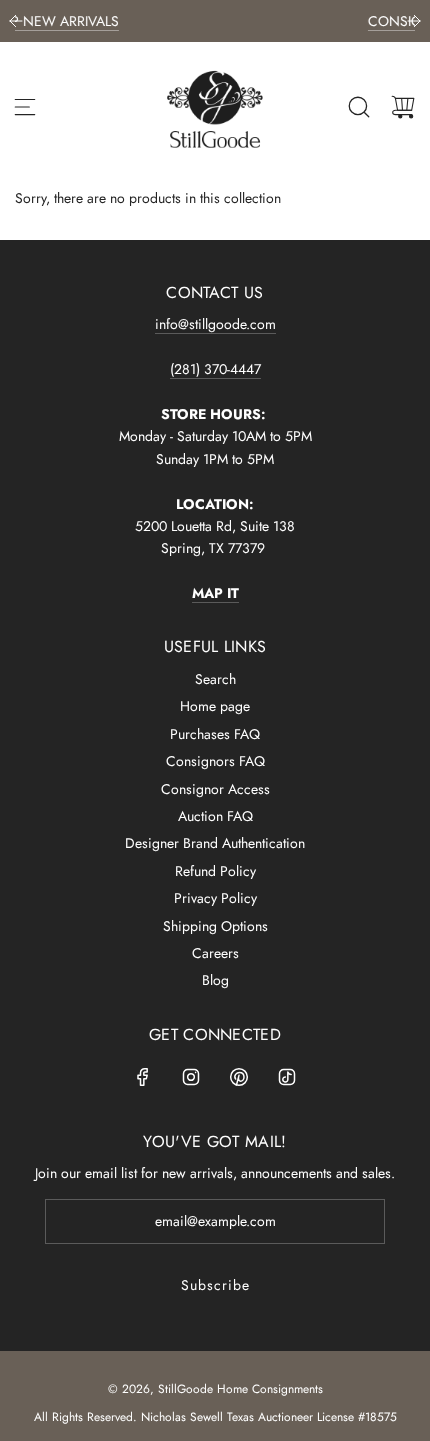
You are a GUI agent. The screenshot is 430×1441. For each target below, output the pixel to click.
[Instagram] (191, 1077)
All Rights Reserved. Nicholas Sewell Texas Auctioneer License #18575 (215, 1417)
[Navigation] (25, 107)
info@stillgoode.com (215, 324)
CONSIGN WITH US (333, 21)
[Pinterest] (239, 1077)
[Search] (359, 107)
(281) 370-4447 (215, 369)
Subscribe (215, 1285)
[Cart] (403, 107)
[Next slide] (414, 21)
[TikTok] (287, 1077)
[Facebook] (143, 1077)
